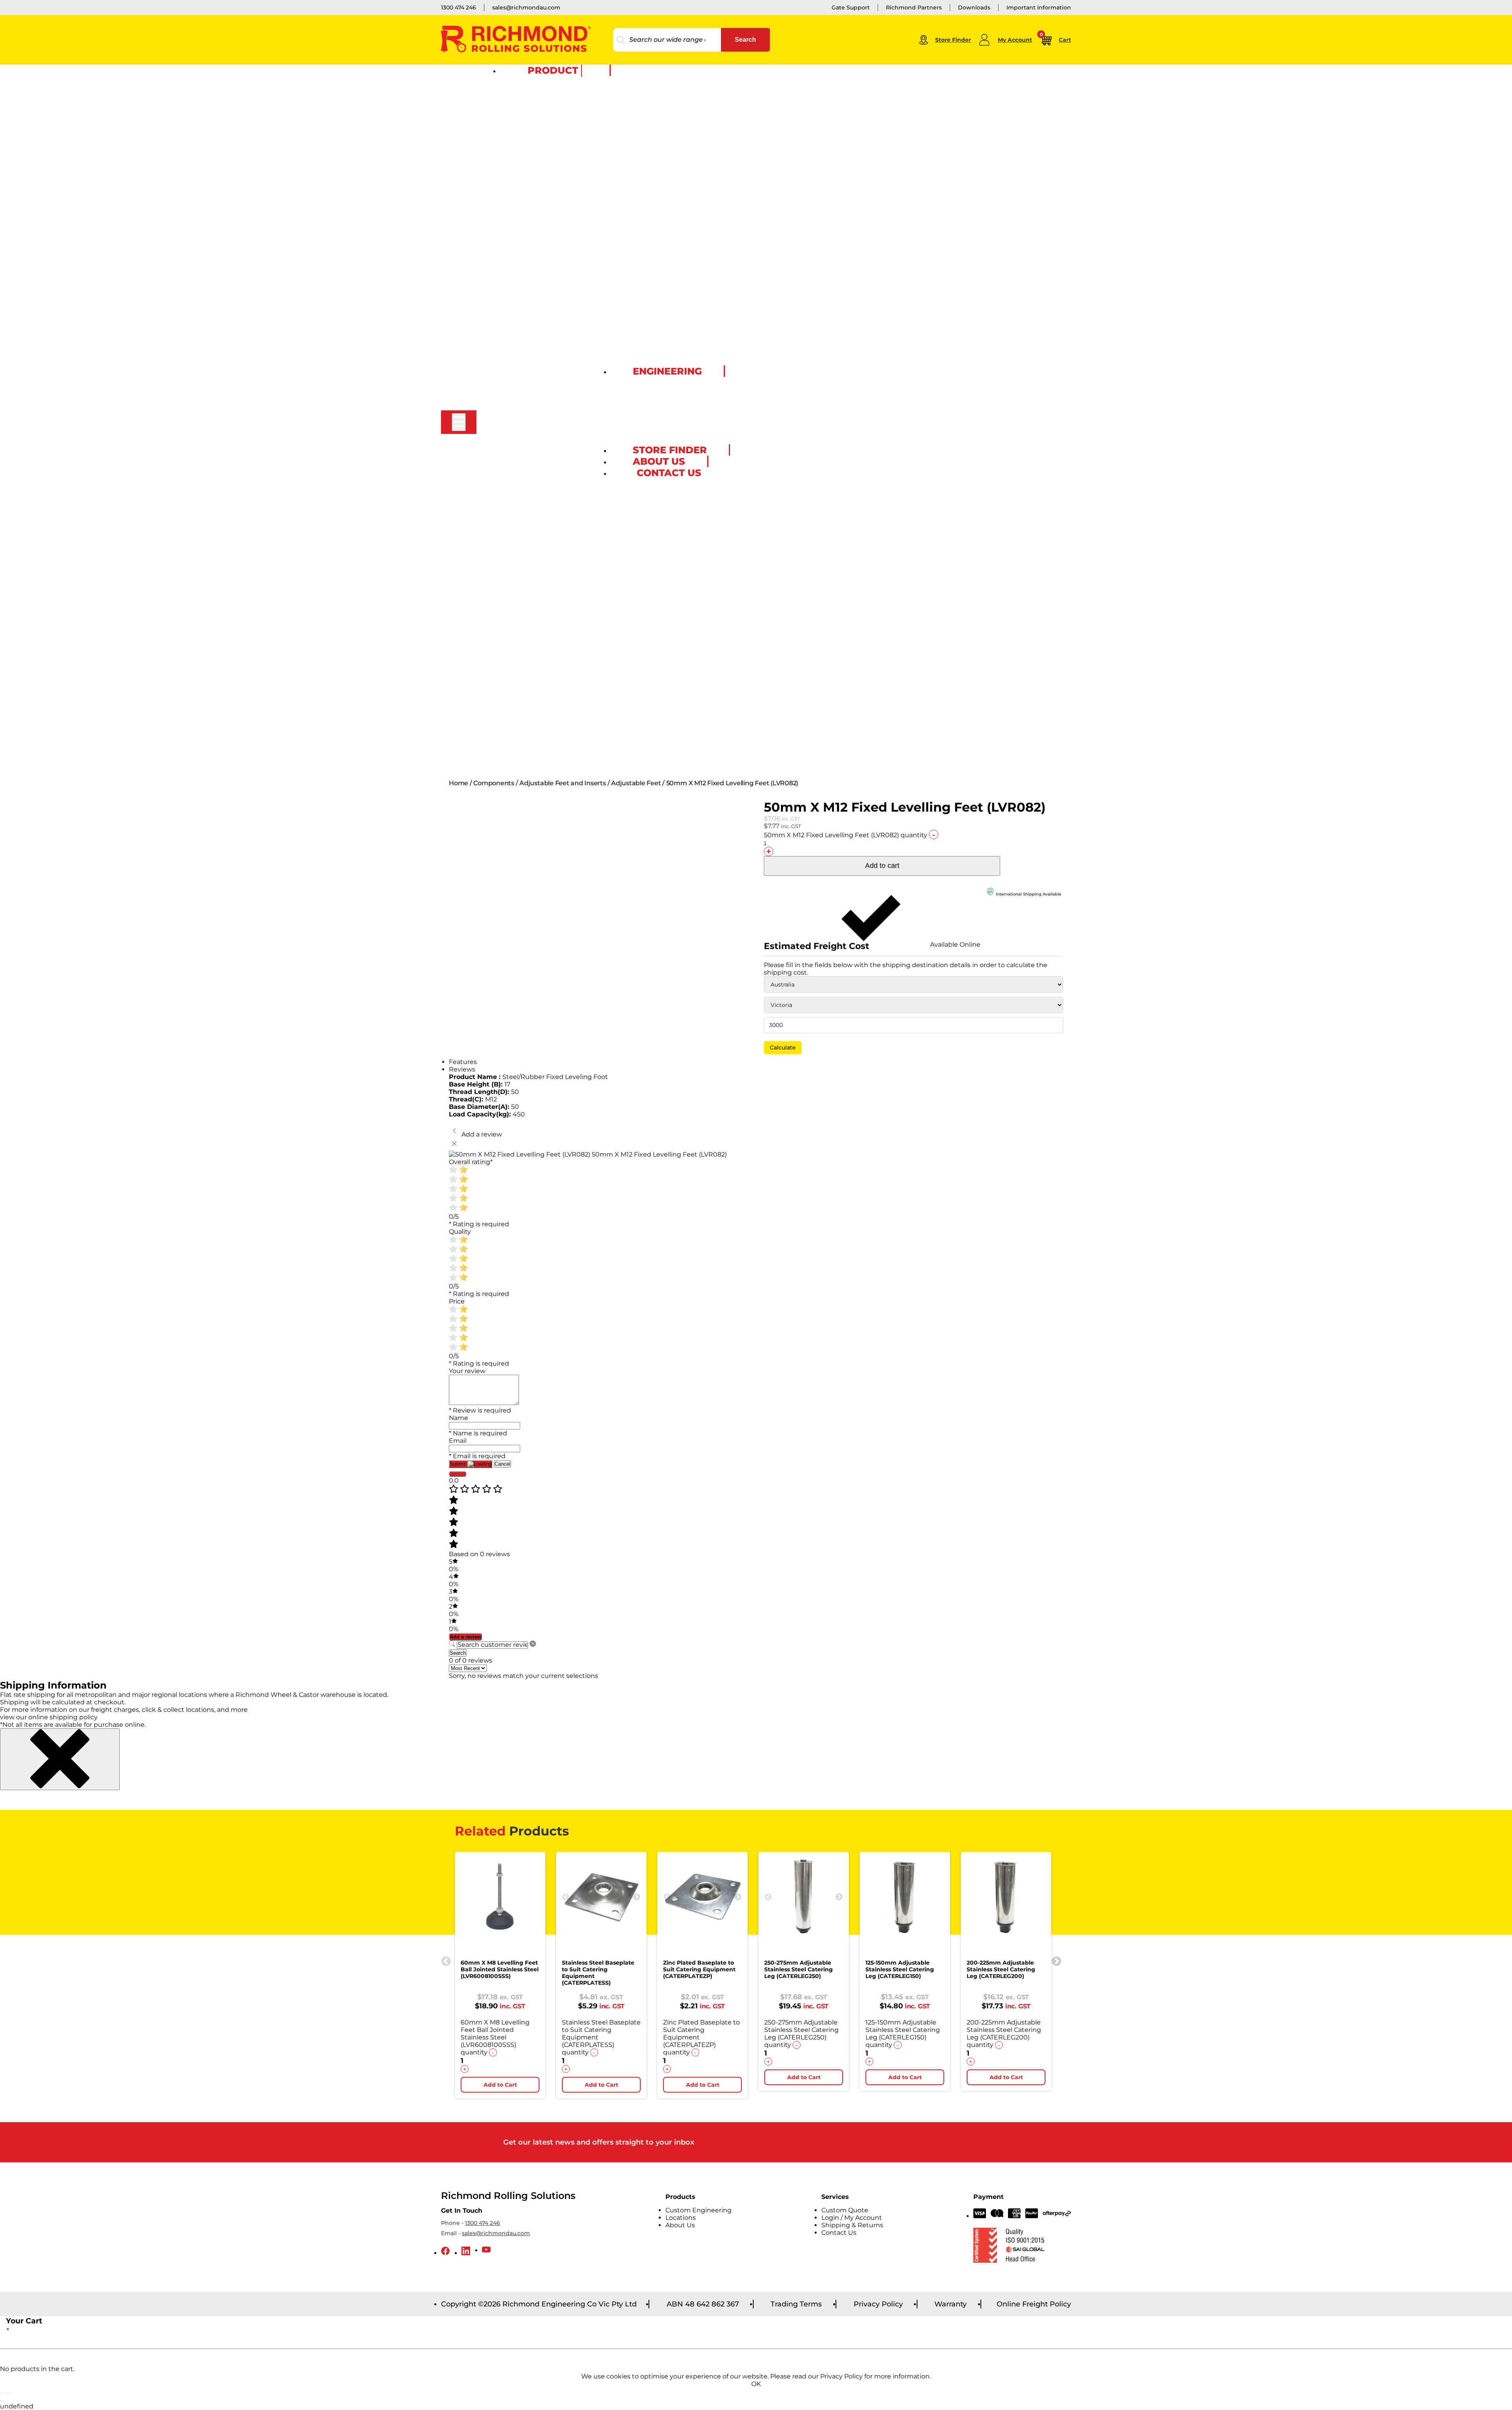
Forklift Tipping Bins (528, 544)
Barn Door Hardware (529, 634)
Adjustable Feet (522, 656)
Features (463, 1062)
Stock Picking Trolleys (531, 200)
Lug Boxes (514, 297)
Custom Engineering (529, 731)
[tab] (756, 1062)
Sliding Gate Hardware (531, 387)
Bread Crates (518, 274)
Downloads (974, 7)
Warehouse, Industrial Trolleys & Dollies (554, 147)
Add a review (465, 1637)
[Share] (7, 2393)
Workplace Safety (524, 559)
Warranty (951, 2304)
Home (459, 783)
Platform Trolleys (524, 185)
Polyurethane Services (641, 418)
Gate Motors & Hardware (534, 372)
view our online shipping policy (49, 1717)
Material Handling (525, 95)
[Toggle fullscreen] (4, 2393)
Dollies (510, 170)
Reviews (462, 1069)
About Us (680, 2225)
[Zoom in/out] (1, 2393)
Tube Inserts (517, 664)
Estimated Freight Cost (817, 946)
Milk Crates (515, 304)
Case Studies (518, 738)
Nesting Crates (520, 312)
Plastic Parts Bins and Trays (538, 319)
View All (511, 140)
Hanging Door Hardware (534, 626)
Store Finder (953, 40)
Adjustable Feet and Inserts (563, 783)
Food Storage (519, 282)
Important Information (1039, 7)
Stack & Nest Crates (527, 267)
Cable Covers (518, 574)
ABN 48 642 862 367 (703, 2304)
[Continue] (458, 1474)
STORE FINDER (670, 450)
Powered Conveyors (528, 454)
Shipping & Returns (852, 2225)
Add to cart (882, 866)
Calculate (783, 1047)
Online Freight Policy (1034, 2304)
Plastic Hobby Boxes (528, 327)
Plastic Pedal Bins (525, 514)
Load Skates (517, 132)
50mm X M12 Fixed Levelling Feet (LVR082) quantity (846, 835)
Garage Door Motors (528, 424)
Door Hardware (521, 619)
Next (637, 1897)
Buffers (510, 693)
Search (745, 40)
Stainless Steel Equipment (536, 222)
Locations (681, 2218)
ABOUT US (659, 461)
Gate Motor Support (528, 409)
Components (518, 649)
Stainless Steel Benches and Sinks (547, 237)
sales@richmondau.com (526, 7)
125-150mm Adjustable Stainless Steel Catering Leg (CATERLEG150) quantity (903, 2034)
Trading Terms (796, 2304)
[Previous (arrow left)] (1, 2401)
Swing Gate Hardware (530, 379)
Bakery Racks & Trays (529, 162)
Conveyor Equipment (529, 432)
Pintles (510, 701)
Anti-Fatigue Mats (525, 566)
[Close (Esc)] (10, 2393)
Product (553, 70)
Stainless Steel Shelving (533, 245)
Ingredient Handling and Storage (545, 289)
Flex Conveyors (521, 462)
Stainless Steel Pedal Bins (535, 521)
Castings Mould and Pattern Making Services (673, 403)
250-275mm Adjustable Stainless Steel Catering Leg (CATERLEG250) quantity (801, 2034)
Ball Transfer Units (525, 469)
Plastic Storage (521, 260)
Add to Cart (500, 2085)
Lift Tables (514, 125)
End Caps (513, 686)
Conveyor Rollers (523, 439)
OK (756, 2384)
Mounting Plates (523, 679)
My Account (1015, 40)
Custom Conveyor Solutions (539, 476)
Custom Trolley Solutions (535, 207)
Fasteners (513, 708)
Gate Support (851, 7)
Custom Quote (631, 441)
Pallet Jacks (516, 102)
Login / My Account (852, 2218)
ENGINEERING (667, 371)
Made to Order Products (644, 396)
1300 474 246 (459, 7)
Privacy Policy (878, 2304)
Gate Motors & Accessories (537, 364)
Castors (510, 80)
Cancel (502, 1464)
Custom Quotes (522, 746)
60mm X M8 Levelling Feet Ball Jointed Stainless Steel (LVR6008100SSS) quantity (495, 2037)
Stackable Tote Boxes (529, 349)
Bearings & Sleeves (526, 671)
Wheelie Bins (518, 499)
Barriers (511, 604)
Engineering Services (640, 381)
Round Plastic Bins (526, 536)
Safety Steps (517, 581)
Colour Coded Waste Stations (541, 529)
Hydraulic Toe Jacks (527, 117)
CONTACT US (669, 473)
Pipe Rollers (516, 768)
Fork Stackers (519, 110)
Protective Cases (523, 334)
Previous (445, 1960)
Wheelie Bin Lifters (526, 506)
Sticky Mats (516, 596)
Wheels (510, 87)
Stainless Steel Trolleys (531, 230)
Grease (510, 716)
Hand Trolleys (519, 155)
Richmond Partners (914, 7)
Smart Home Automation (535, 402)
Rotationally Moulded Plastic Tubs (547, 342)
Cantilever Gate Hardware (535, 394)
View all (511, 484)
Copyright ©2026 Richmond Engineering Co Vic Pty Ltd (539, 2304)
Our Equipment (632, 388)
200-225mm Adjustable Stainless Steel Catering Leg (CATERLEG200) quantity (1004, 2034)
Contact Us (839, 2233)
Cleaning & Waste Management (544, 491)
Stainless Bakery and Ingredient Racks (553, 252)
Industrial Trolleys (524, 177)
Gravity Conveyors (525, 447)
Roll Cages (515, 192)
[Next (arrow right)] (4, 2401)
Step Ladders (518, 589)
